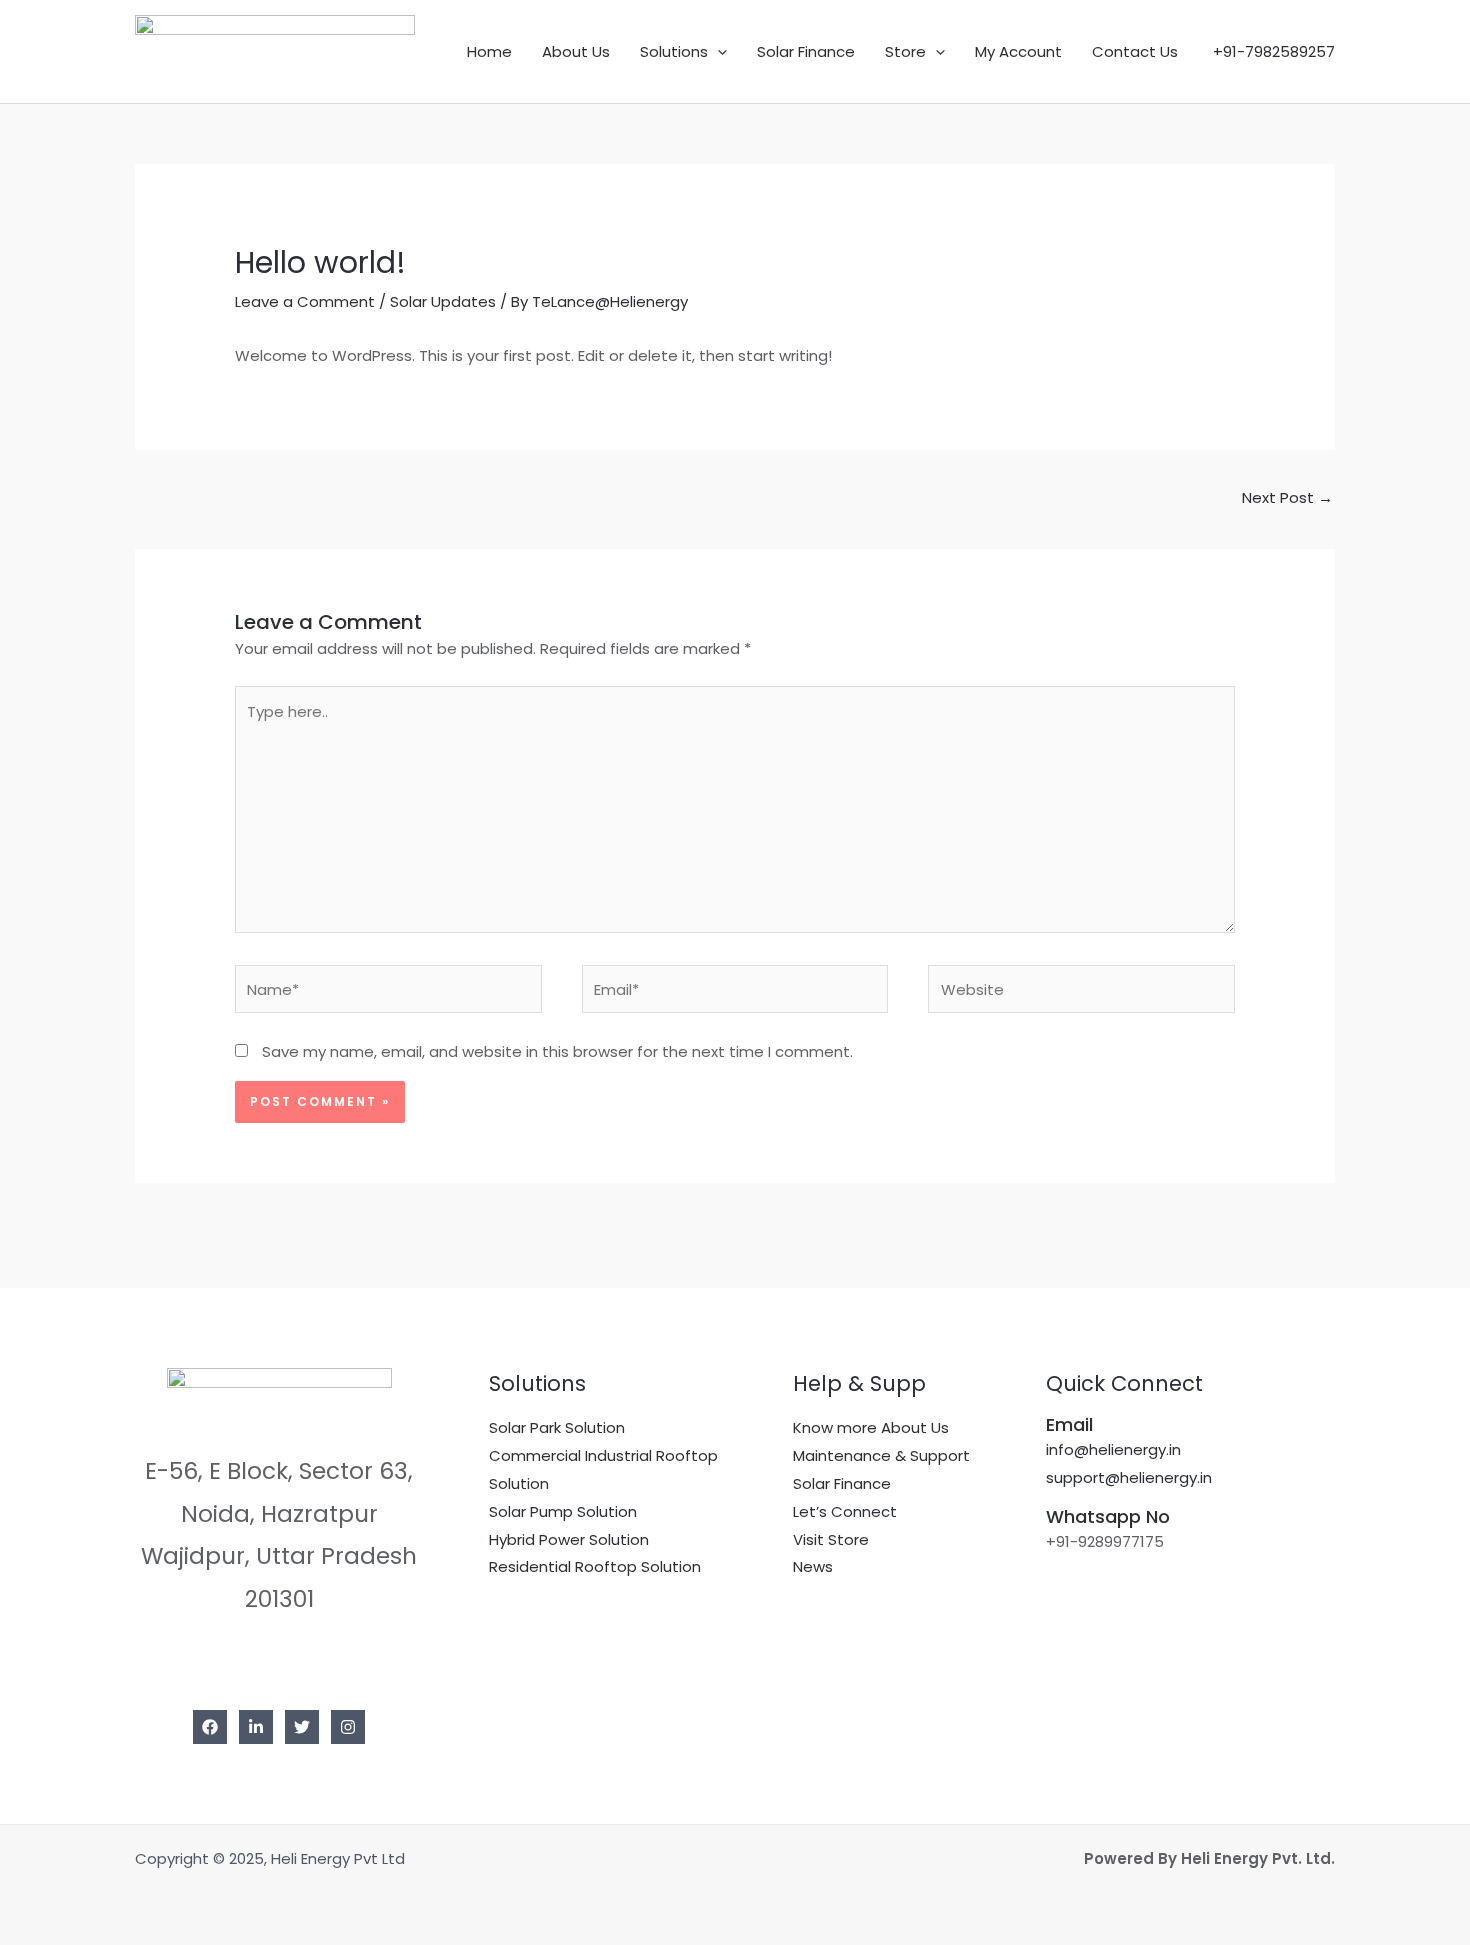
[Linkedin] (256, 1727)
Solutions (674, 51)
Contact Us (1135, 51)
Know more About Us (871, 1427)
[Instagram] (348, 1727)
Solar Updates (443, 301)
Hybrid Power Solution (569, 1539)
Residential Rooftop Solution (595, 1566)
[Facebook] (210, 1727)
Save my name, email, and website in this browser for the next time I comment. (557, 1051)
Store (905, 51)
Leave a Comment (305, 301)
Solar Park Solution (557, 1427)
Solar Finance (806, 51)
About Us (576, 51)
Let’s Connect (845, 1511)
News (813, 1566)
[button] (717, 52)
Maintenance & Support (881, 1455)
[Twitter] (302, 1727)
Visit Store (831, 1539)
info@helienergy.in (1113, 1449)
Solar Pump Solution (563, 1511)
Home (489, 51)
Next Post (1287, 497)
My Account (1018, 51)
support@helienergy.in (1129, 1477)
